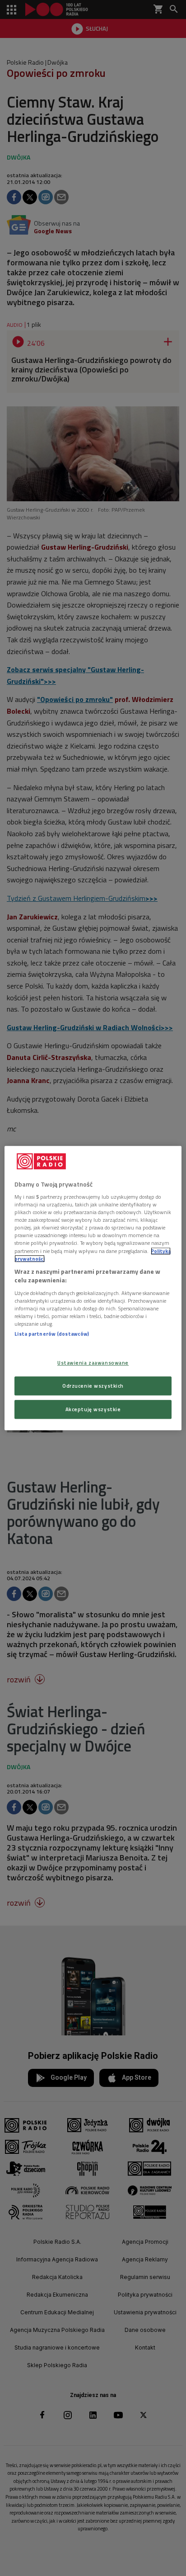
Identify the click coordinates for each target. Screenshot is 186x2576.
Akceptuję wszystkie (93, 1409)
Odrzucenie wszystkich (93, 1386)
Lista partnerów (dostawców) (52, 1334)
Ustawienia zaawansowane (93, 1363)
